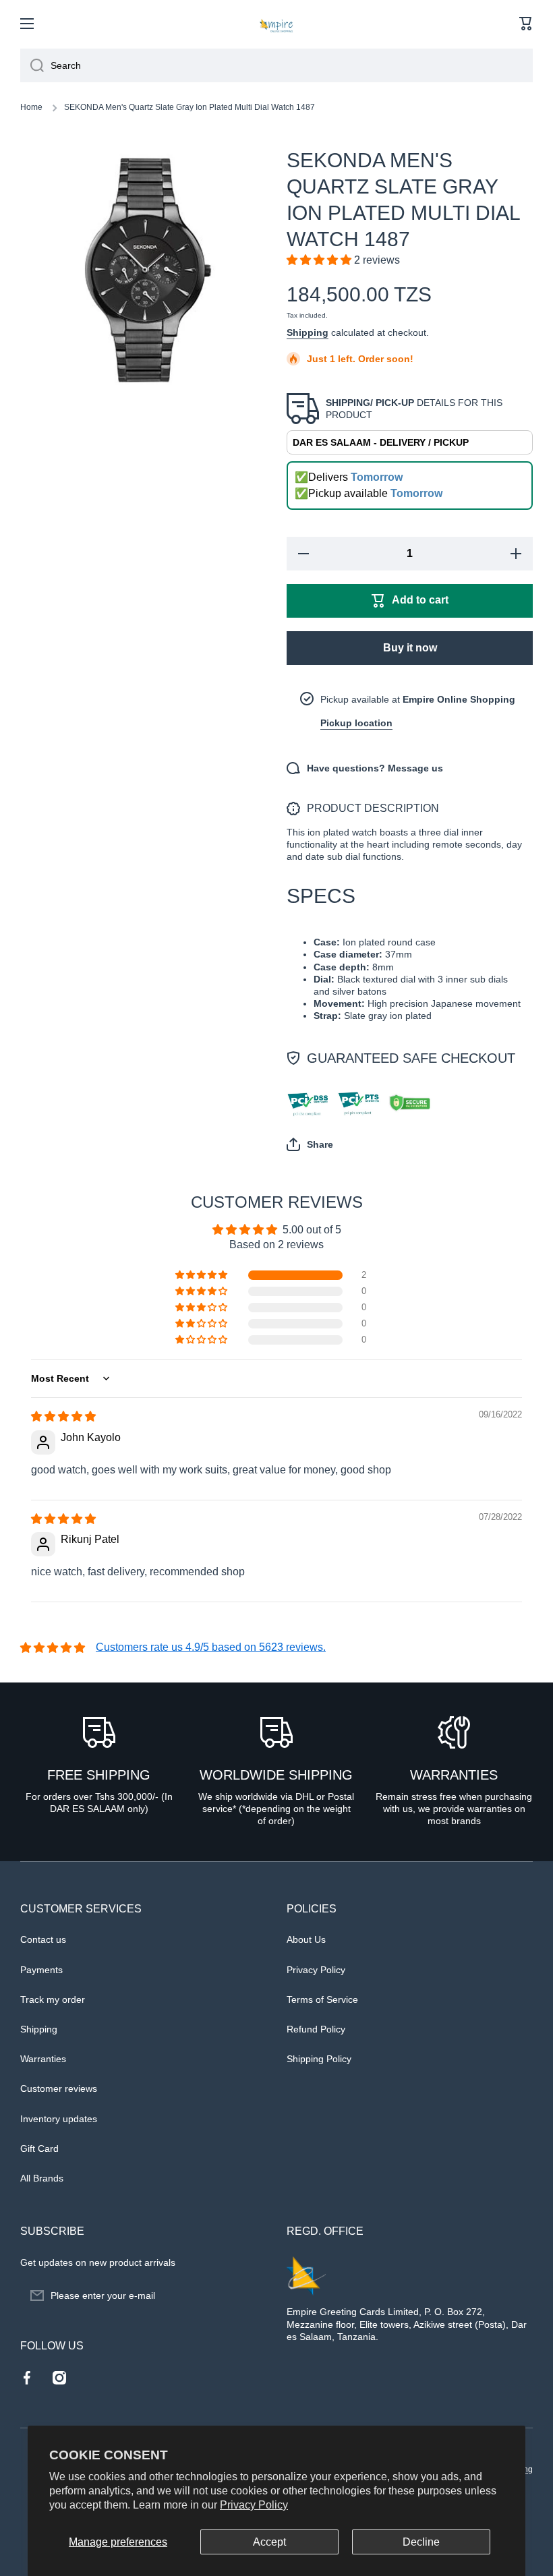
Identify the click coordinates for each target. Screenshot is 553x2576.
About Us (306, 1939)
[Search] (32, 65)
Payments (41, 1970)
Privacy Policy (254, 2505)
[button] (526, 24)
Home (31, 107)
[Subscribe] (250, 2295)
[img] (63, 1416)
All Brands (42, 2178)
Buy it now (410, 648)
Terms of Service (322, 1999)
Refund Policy (316, 2029)
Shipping (308, 332)
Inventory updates (59, 2119)
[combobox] (276, 65)
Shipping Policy (319, 2059)
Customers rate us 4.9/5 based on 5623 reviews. (211, 1647)
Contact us (43, 1939)
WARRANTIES (454, 1775)
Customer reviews (59, 2088)
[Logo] (276, 24)
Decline (421, 2542)
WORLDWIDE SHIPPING (276, 1775)
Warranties (43, 2059)
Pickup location (356, 723)
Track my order (53, 1999)
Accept (269, 2542)
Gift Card (39, 2148)
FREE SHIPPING (99, 1775)
